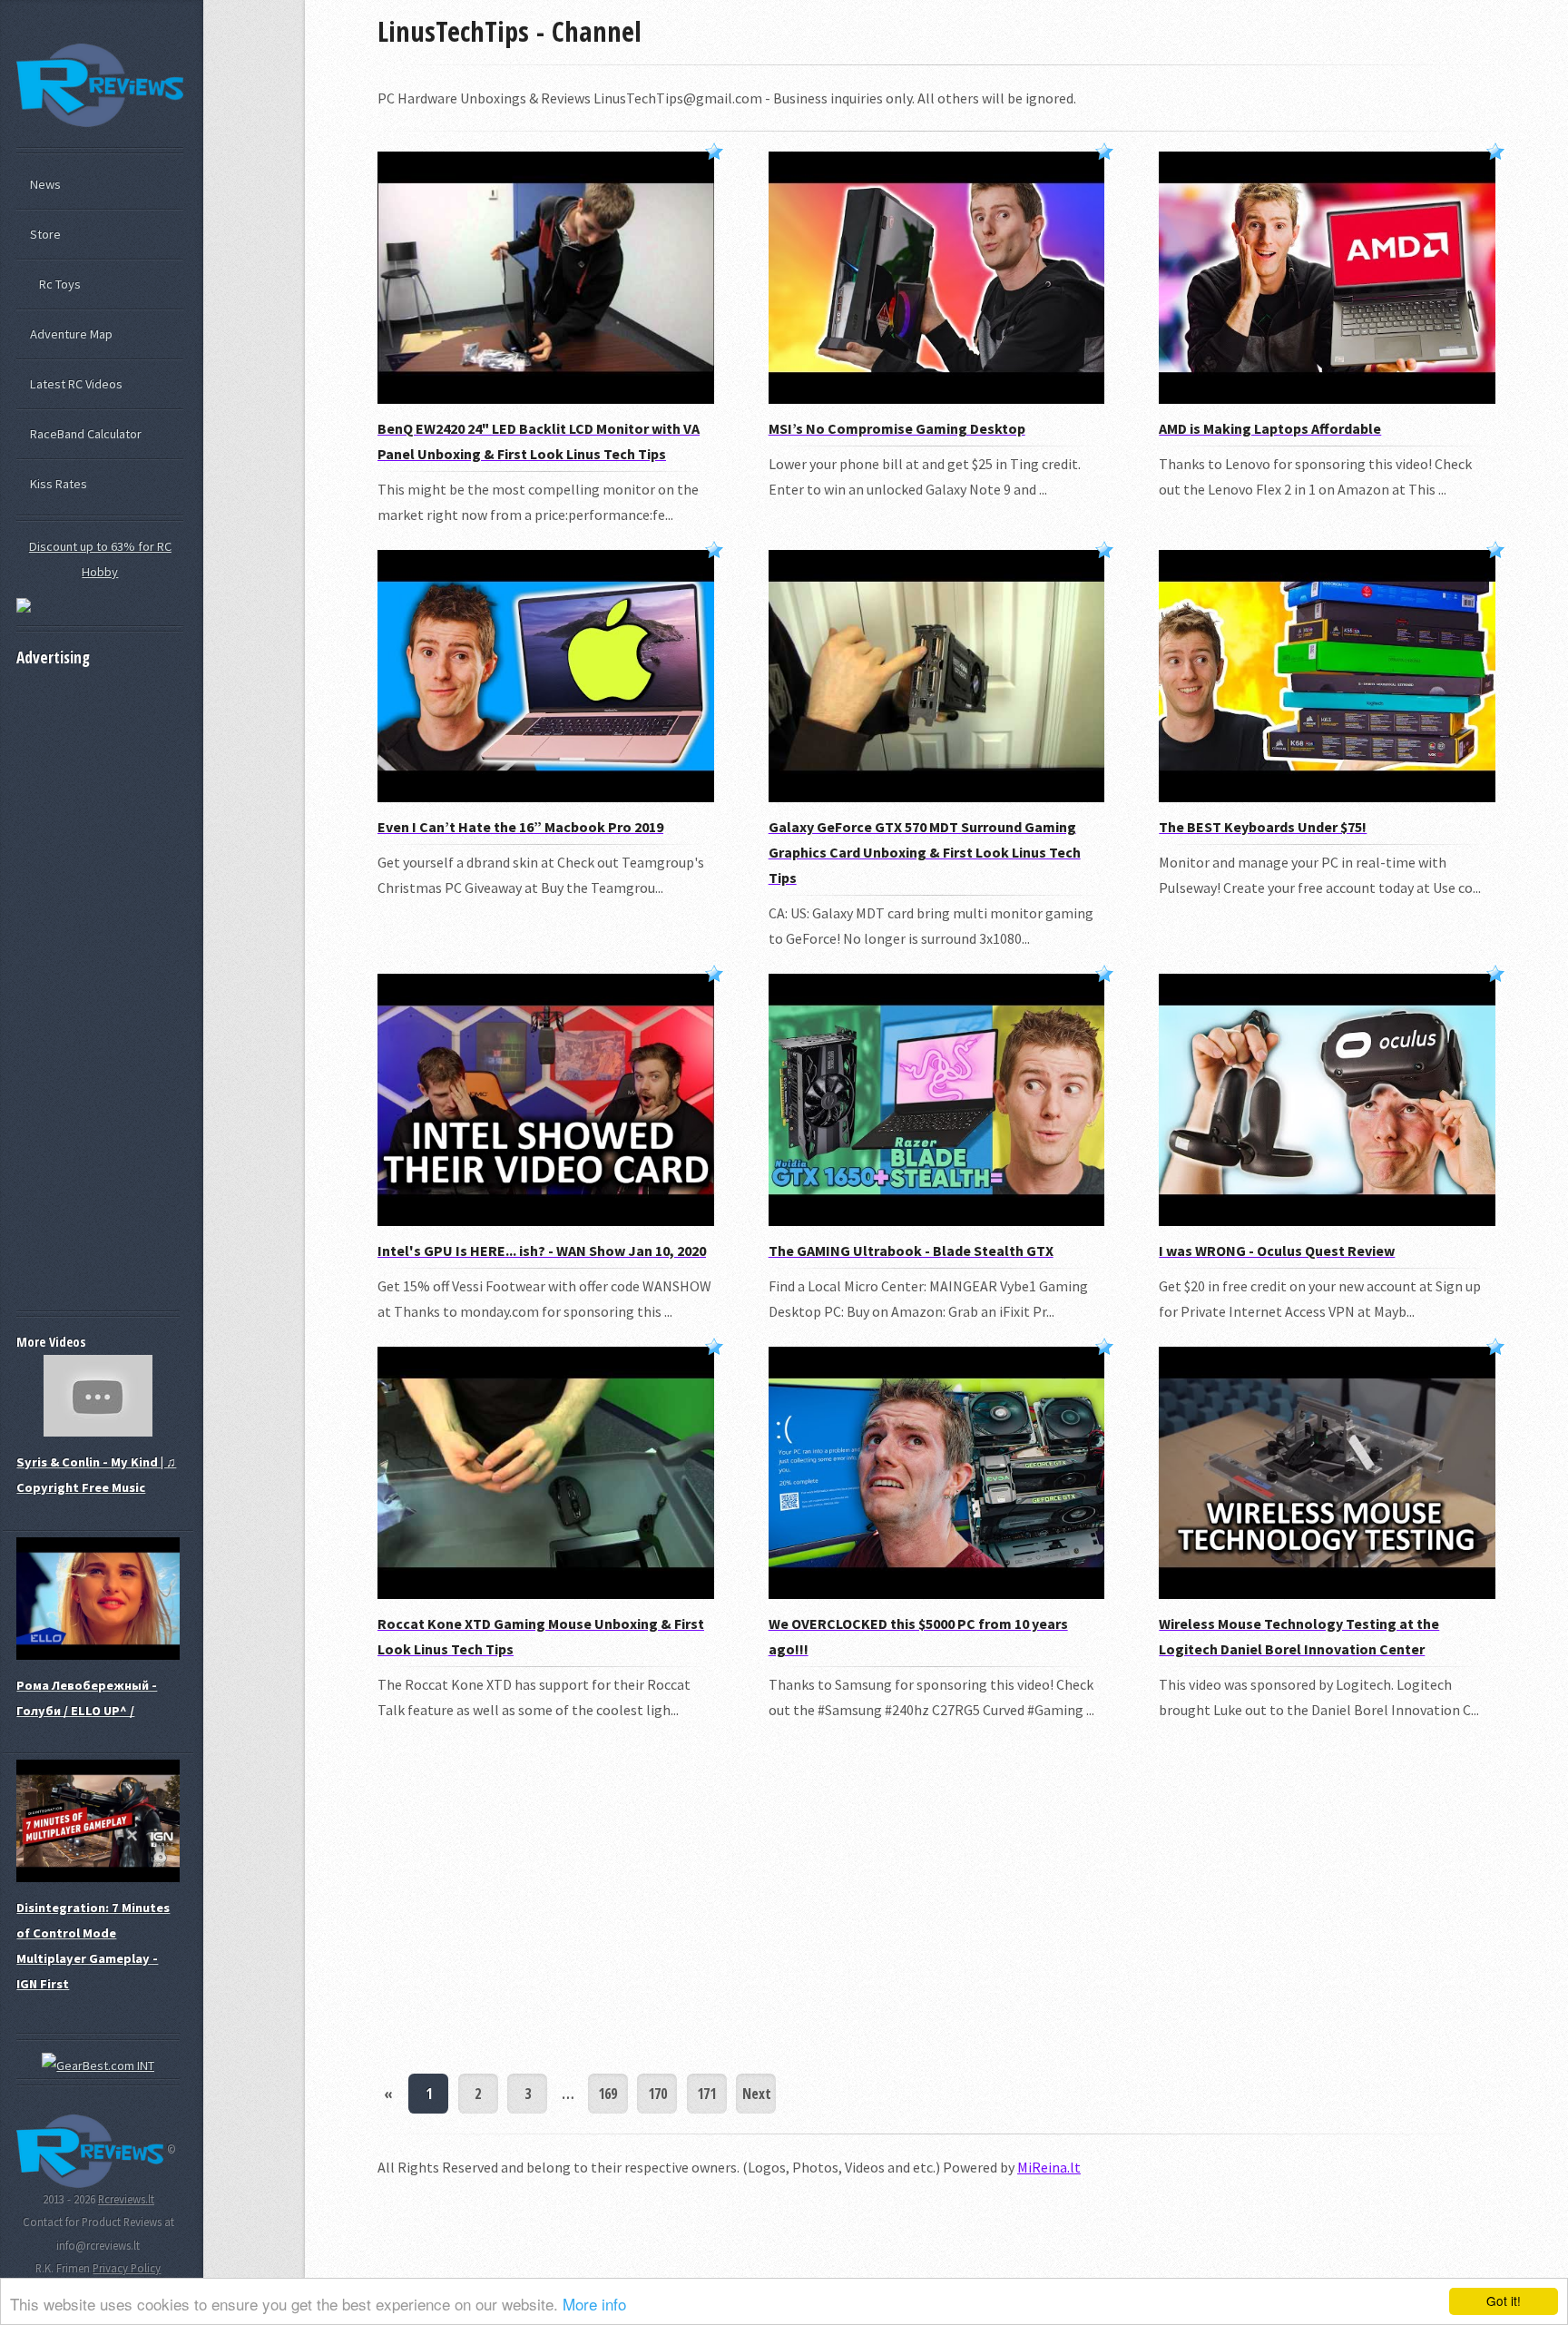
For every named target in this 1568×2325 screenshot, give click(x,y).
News (45, 184)
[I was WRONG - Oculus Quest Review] (1327, 1221)
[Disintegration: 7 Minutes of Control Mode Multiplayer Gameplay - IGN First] (98, 1878)
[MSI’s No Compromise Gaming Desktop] (937, 398)
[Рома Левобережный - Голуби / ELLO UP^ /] (98, 1655)
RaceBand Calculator (86, 434)
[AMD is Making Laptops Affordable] (1327, 398)
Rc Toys (60, 284)
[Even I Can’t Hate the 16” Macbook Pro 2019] (546, 797)
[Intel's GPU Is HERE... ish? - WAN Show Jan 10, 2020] (546, 1221)
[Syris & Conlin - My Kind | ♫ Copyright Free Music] (98, 1432)
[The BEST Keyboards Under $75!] (1327, 797)
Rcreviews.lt (126, 2199)
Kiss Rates (59, 484)
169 (608, 2094)
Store (45, 234)
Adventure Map (71, 334)
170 (657, 2094)
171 (706, 2094)
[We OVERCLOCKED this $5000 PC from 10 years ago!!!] (937, 1594)
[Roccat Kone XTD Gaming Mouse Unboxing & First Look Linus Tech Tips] (546, 1594)
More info (594, 2304)
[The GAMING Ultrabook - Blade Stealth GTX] (937, 1221)
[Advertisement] (936, 1898)
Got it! (1504, 2300)
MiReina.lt (1049, 2167)
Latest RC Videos (76, 384)
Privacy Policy (127, 2268)
